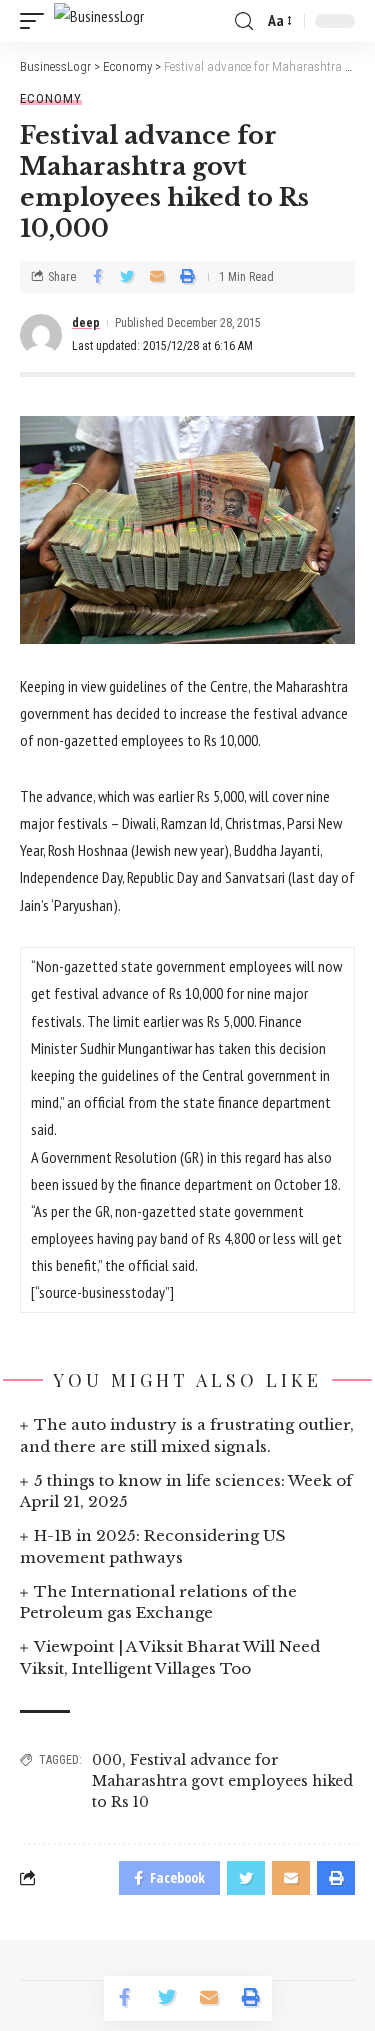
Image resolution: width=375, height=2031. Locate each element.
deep (86, 323)
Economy (51, 98)
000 (107, 1760)
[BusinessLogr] (99, 21)
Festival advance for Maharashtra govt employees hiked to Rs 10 (222, 1781)
